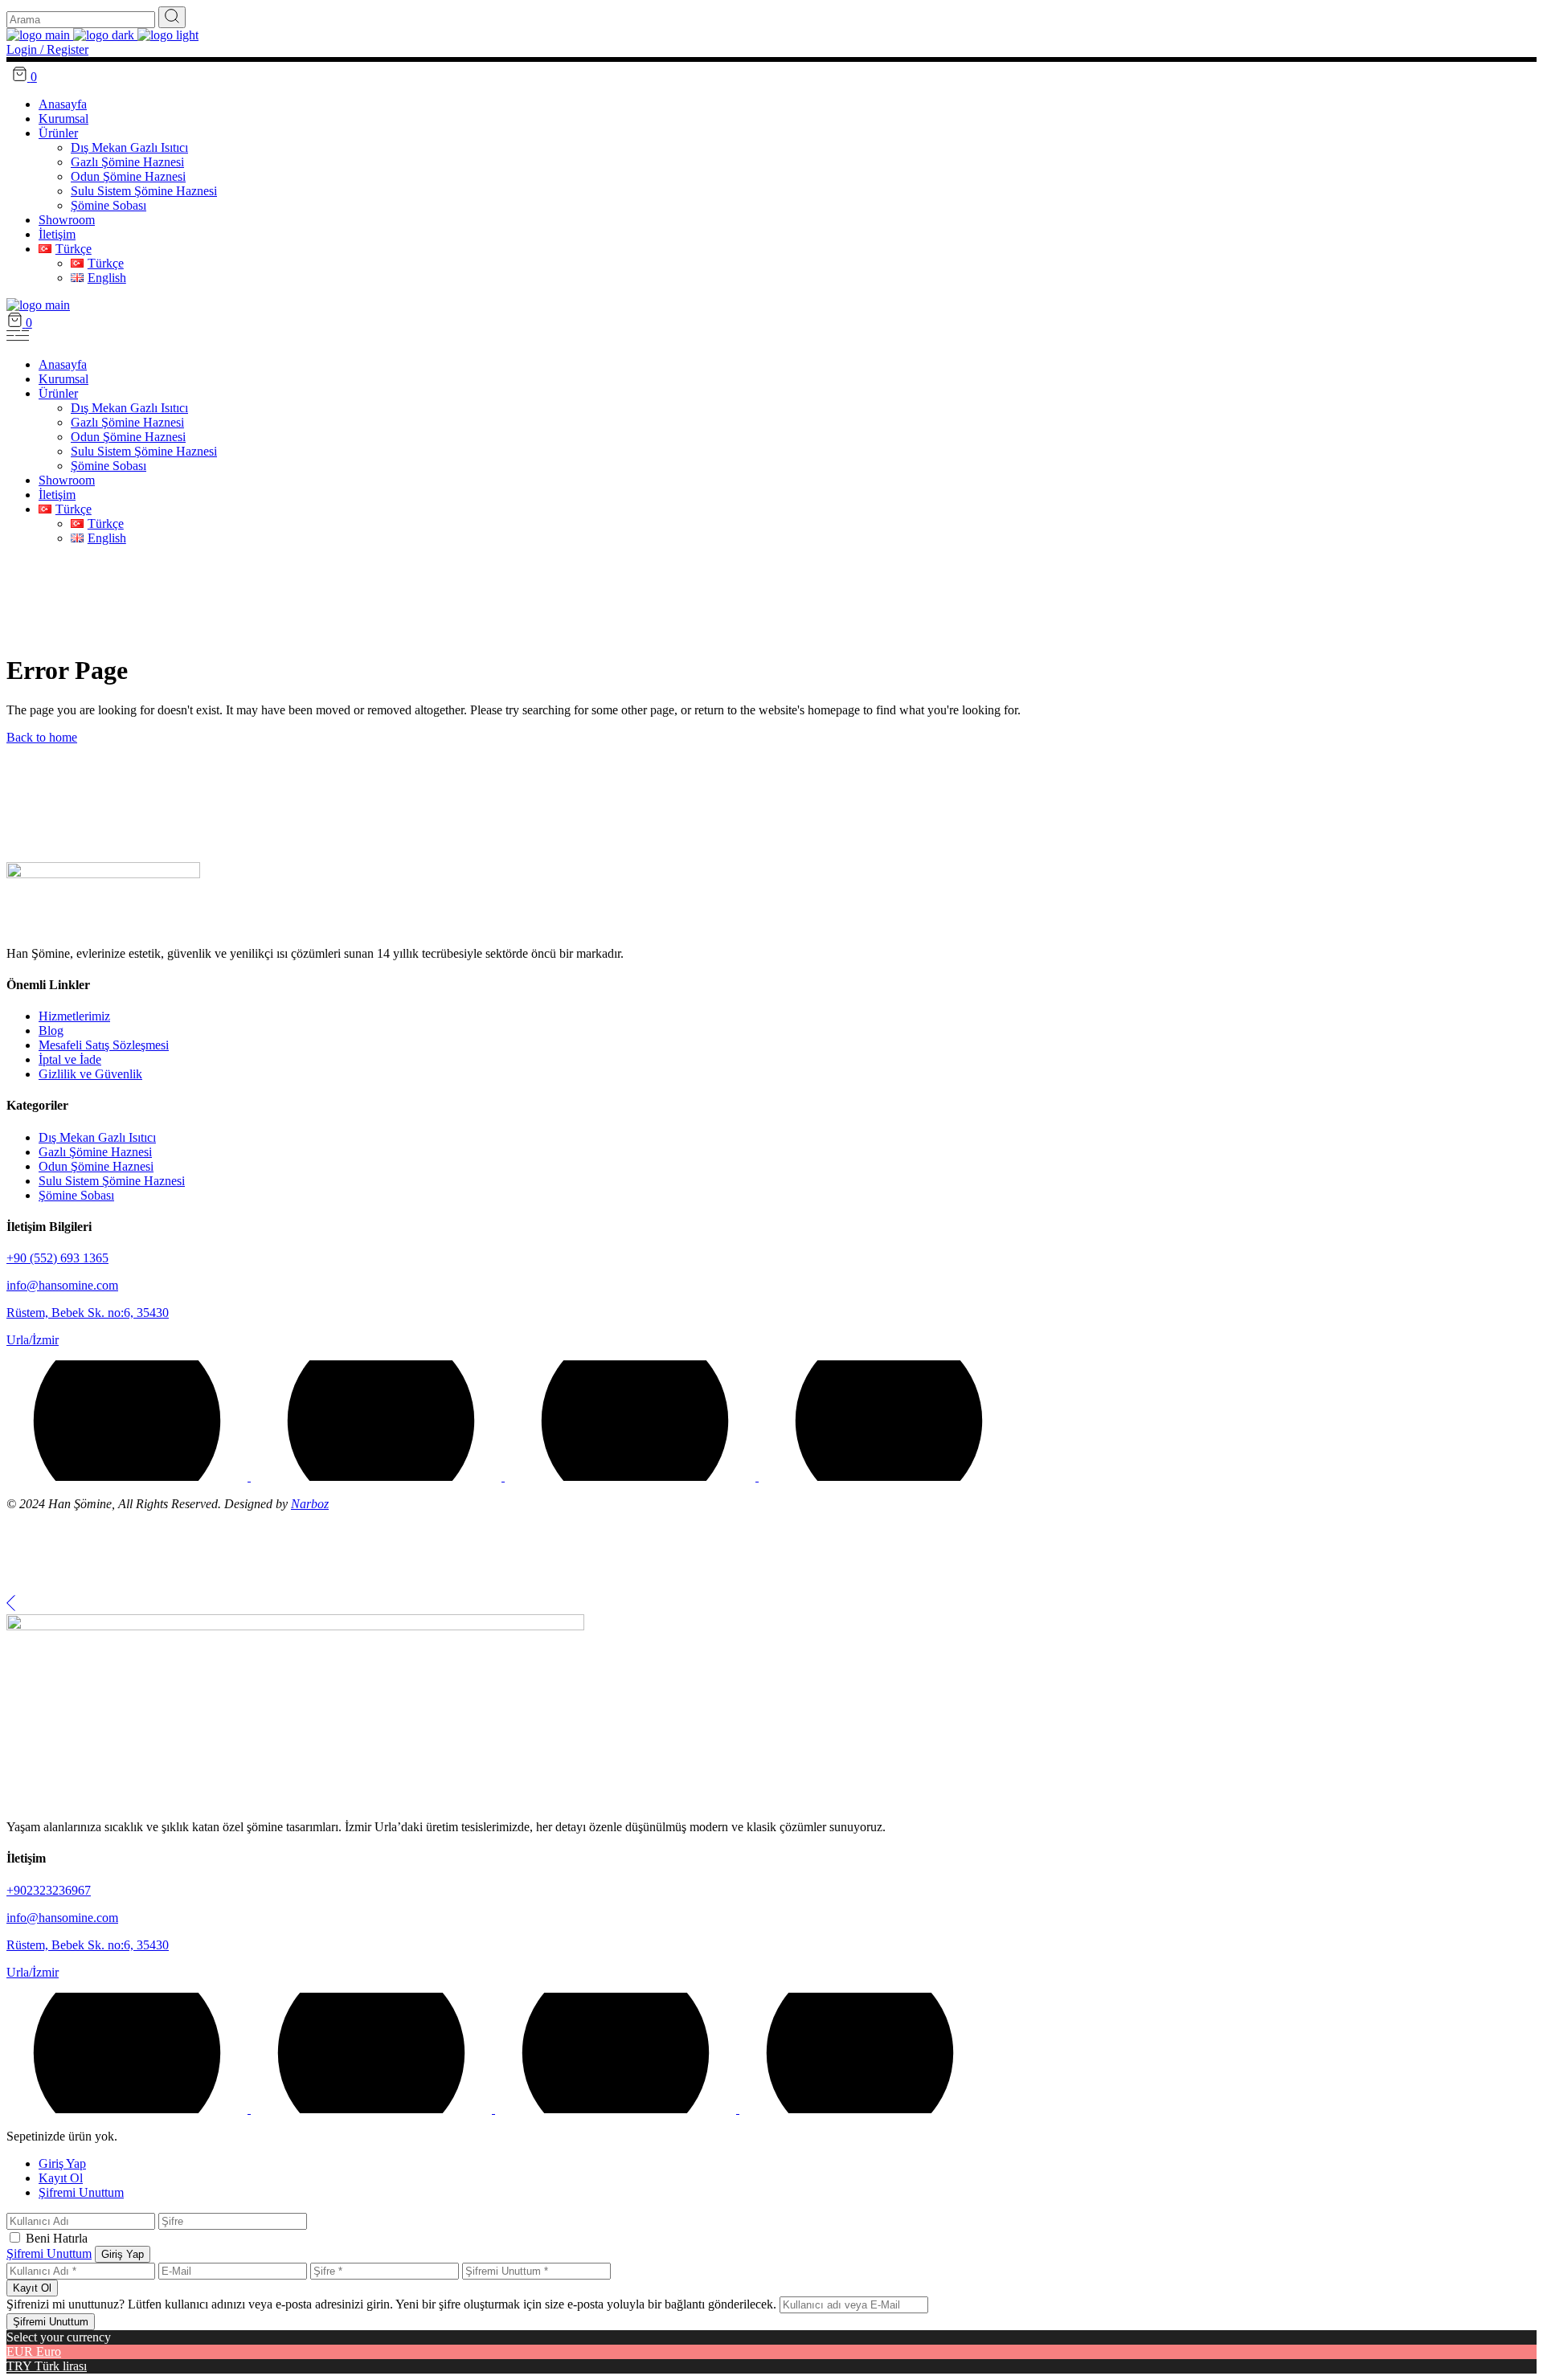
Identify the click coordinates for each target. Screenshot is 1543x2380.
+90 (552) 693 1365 (57, 1258)
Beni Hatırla (57, 2238)
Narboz (310, 1504)
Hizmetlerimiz (74, 1016)
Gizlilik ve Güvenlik (90, 1074)
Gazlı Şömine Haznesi (95, 1152)
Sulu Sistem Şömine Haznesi (112, 1181)
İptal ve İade (70, 1059)
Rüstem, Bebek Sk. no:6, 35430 (88, 1313)
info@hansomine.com (62, 1285)
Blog (51, 1031)
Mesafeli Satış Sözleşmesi (104, 1045)
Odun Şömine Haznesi (96, 1166)
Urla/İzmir (33, 1340)
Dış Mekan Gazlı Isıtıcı (97, 1137)
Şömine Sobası (76, 1195)
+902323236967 (49, 1890)
